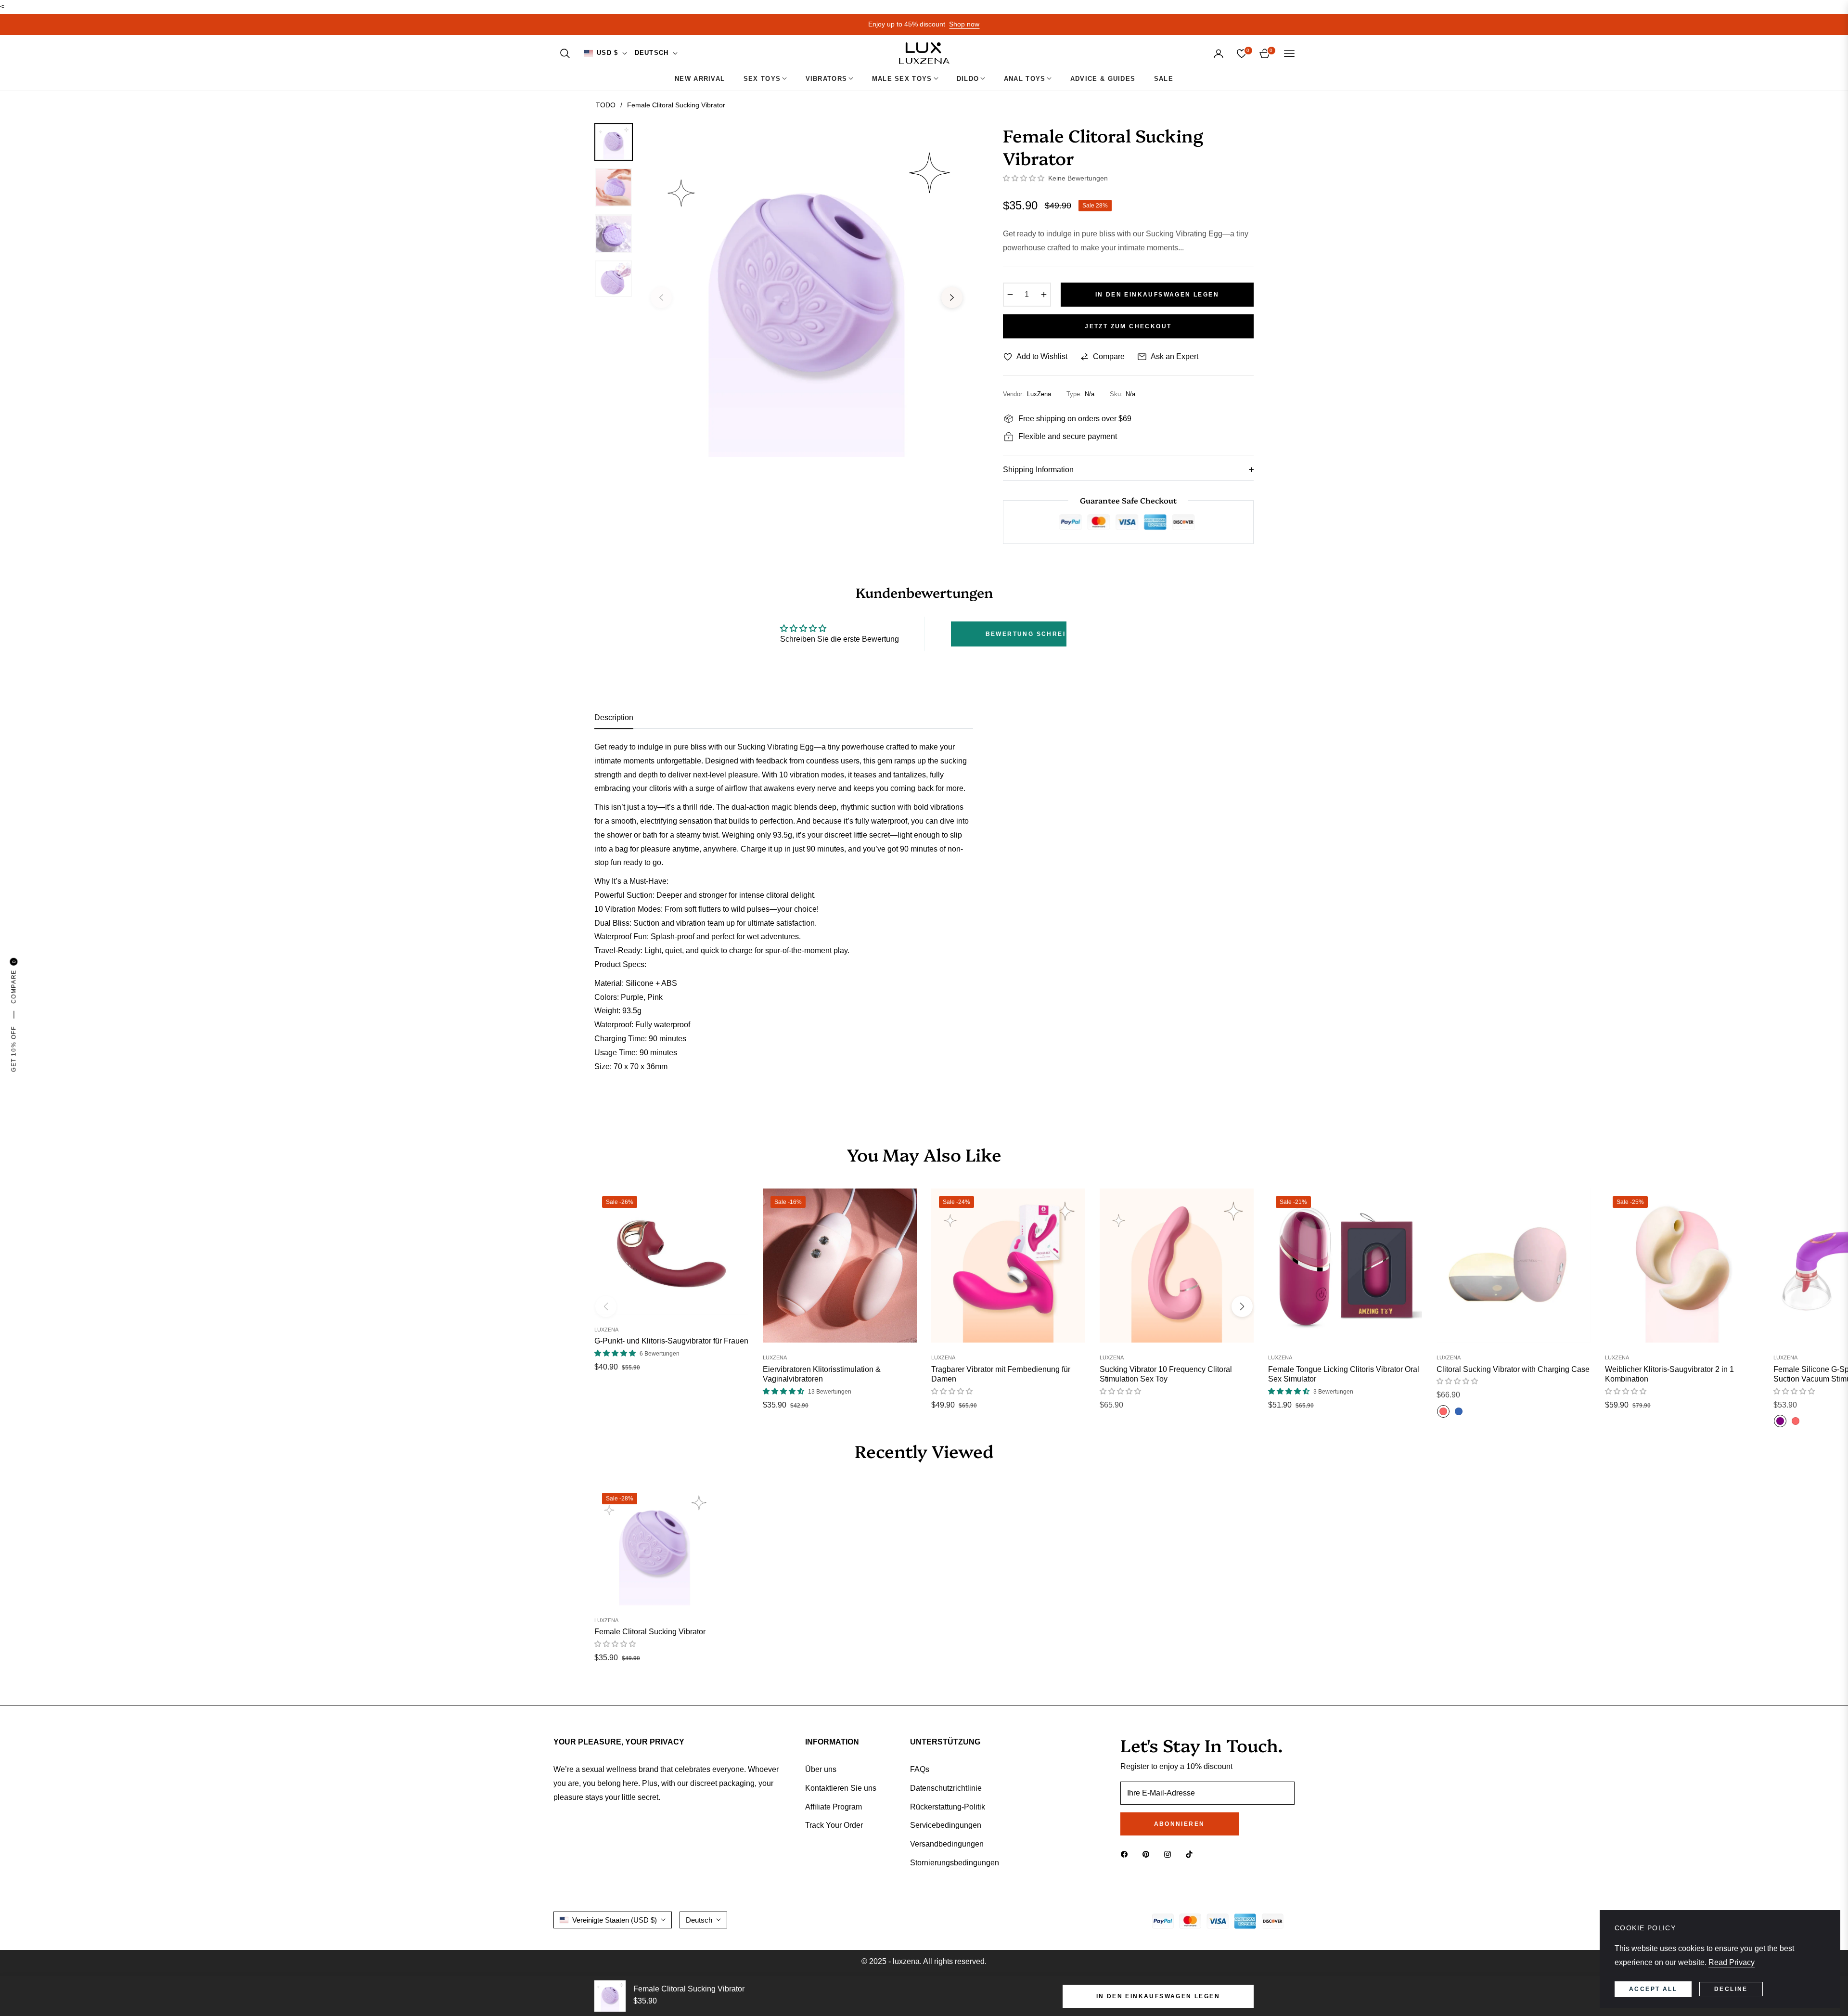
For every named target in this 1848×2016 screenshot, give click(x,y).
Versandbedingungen (947, 1844)
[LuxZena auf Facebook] (1127, 1854)
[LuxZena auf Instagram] (1170, 1854)
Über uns (821, 1769)
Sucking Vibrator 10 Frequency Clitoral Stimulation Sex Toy (1166, 1374)
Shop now (964, 24)
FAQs (920, 1769)
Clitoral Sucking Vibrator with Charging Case (1513, 1369)
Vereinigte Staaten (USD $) (615, 1920)
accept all (1653, 1989)
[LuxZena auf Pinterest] (1148, 1854)
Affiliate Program (834, 1807)
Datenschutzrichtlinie (946, 1788)
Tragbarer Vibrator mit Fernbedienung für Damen (1001, 1374)
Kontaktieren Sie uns (841, 1788)
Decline (1731, 1989)
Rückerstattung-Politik (948, 1807)
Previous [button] (661, 297)
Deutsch (652, 53)
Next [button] (952, 297)
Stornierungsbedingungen (955, 1863)
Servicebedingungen (946, 1825)
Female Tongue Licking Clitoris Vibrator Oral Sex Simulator (1344, 1374)
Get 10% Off (13, 1049)
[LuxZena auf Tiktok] (1192, 1854)
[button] (565, 53)
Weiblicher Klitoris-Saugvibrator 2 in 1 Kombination (1669, 1374)
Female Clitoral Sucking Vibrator (650, 1632)
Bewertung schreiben (1026, 634)
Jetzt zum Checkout (1128, 326)
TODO (606, 105)
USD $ (608, 53)
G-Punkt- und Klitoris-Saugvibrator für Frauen (671, 1341)
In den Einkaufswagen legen (1158, 1996)
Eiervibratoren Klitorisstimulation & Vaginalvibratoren (822, 1374)
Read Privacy (1732, 1962)
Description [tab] (614, 717)
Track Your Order (834, 1825)
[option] (807, 290)
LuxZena (606, 1330)
